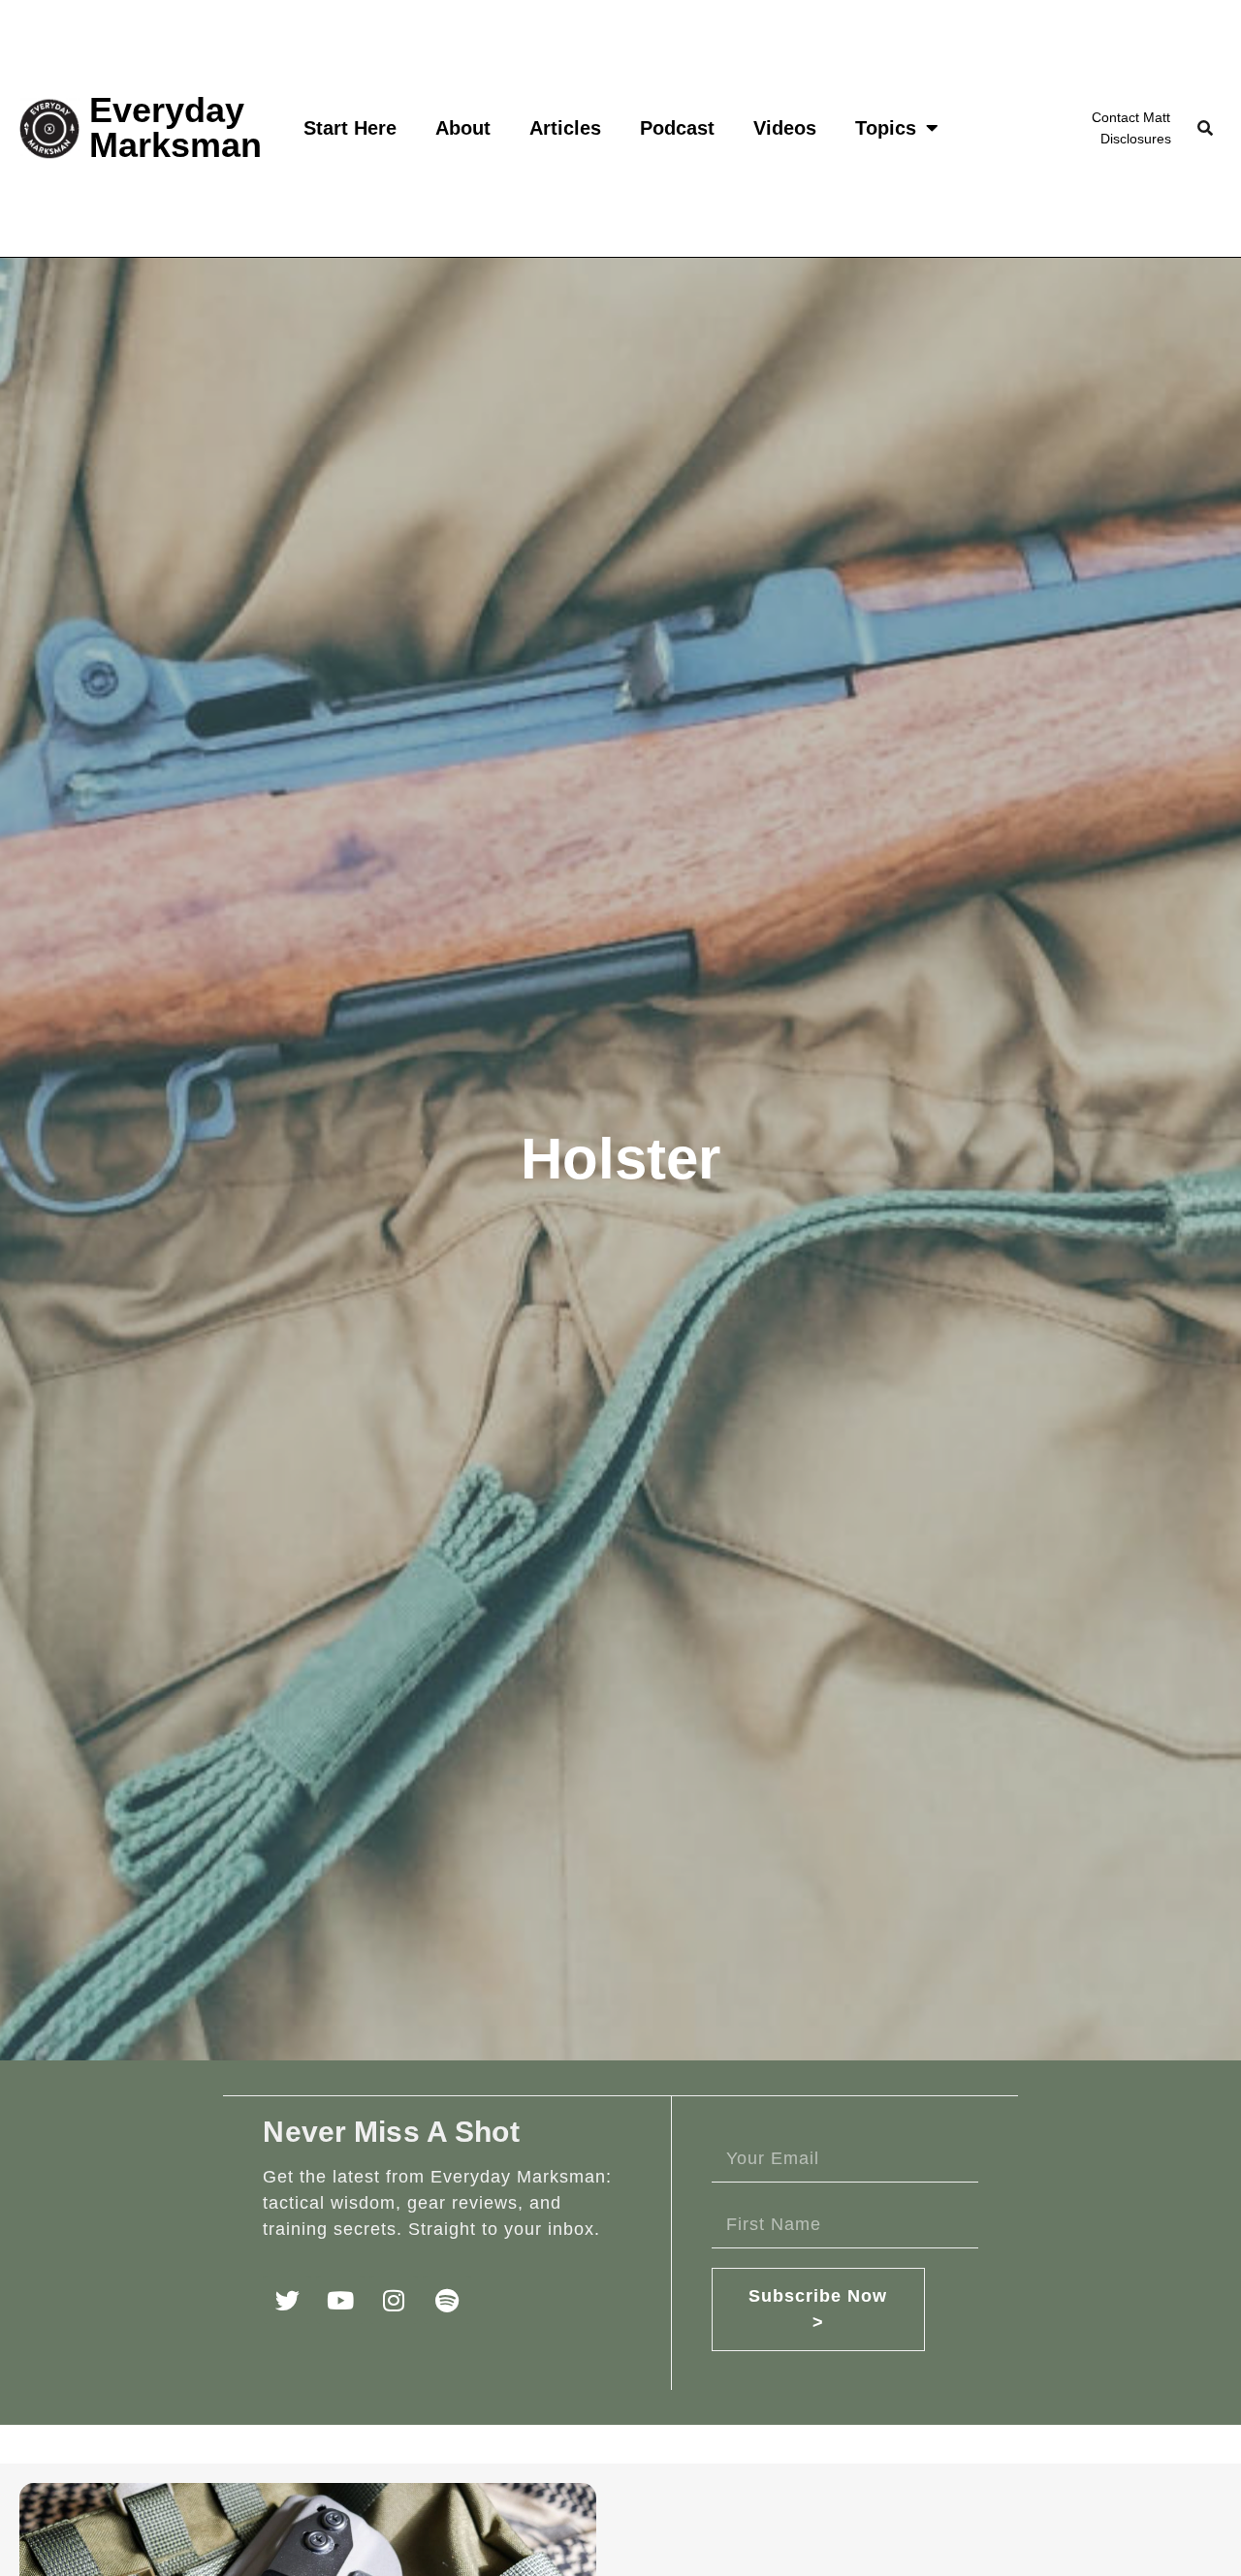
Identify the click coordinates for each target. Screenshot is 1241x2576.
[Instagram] (394, 2300)
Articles (565, 128)
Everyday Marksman (175, 127)
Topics (886, 128)
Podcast (677, 128)
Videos (785, 128)
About (463, 128)
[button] (1205, 128)
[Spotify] (447, 2300)
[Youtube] (340, 2300)
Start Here (350, 128)
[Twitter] (287, 2300)
